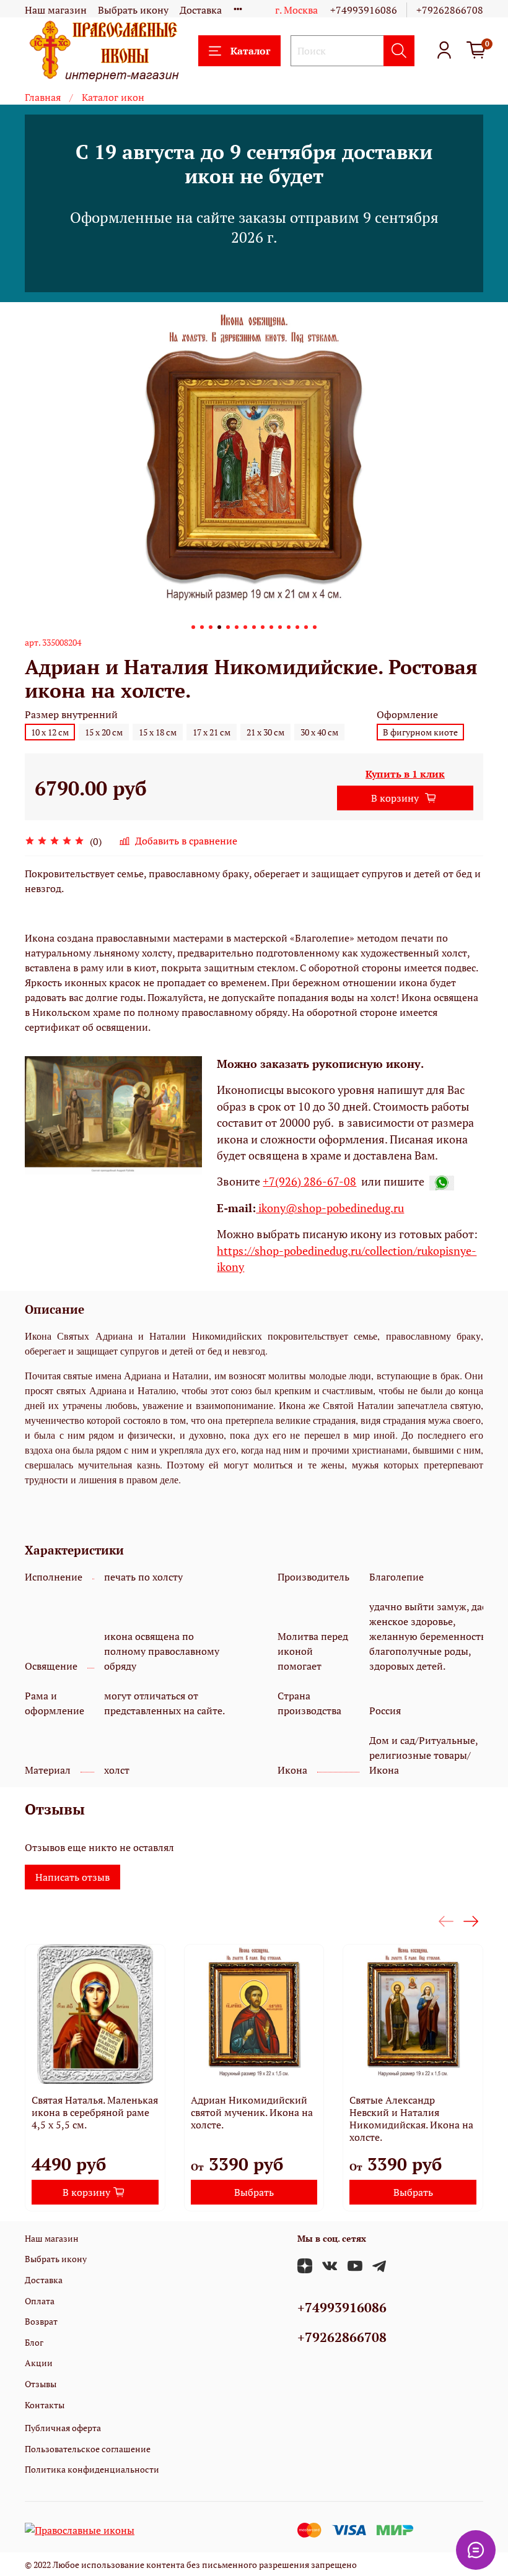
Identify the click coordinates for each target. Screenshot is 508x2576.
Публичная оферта (63, 2428)
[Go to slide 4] (219, 627)
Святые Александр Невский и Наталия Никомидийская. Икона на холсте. (411, 2118)
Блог (34, 2342)
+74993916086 (364, 10)
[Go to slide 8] (254, 627)
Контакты (45, 2405)
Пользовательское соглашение (88, 2449)
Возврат (41, 2321)
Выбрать (254, 2192)
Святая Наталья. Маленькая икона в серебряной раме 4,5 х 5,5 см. (95, 2112)
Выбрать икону (133, 10)
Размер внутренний (71, 715)
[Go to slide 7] (245, 627)
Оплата (40, 2301)
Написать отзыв (72, 1877)
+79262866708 (450, 10)
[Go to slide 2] (202, 627)
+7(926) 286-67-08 (309, 1182)
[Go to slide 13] (297, 627)
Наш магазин (56, 10)
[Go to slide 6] (237, 627)
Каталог (250, 51)
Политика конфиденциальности (92, 2469)
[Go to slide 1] (193, 627)
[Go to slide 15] (315, 627)
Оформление (407, 715)
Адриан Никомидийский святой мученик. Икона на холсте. (252, 2112)
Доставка (201, 10)
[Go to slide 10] (271, 627)
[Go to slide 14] (306, 627)
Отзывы (41, 2384)
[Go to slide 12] (289, 627)
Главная (43, 97)
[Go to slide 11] (280, 627)
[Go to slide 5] (228, 627)
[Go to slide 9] (263, 627)
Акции (39, 2363)
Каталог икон (113, 97)
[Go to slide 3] (211, 627)
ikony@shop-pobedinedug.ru (330, 1208)
